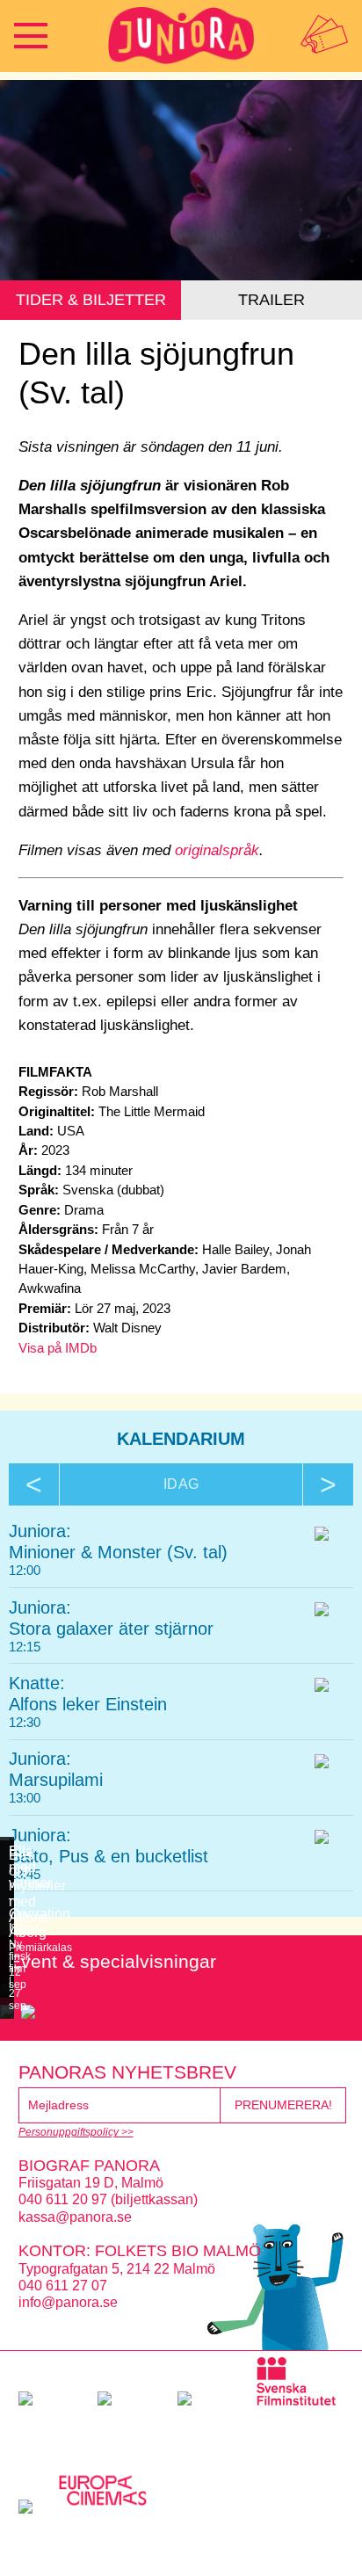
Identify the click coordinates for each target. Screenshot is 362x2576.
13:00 (25, 1798)
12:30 (25, 1722)
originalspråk (217, 850)
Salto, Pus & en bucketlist (109, 1856)
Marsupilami (56, 1780)
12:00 (25, 1570)
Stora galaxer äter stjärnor (111, 1629)
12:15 (25, 1647)
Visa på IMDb (58, 1348)
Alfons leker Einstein (88, 1704)
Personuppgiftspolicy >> (76, 2132)
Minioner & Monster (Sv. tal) (118, 1552)
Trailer (271, 300)
